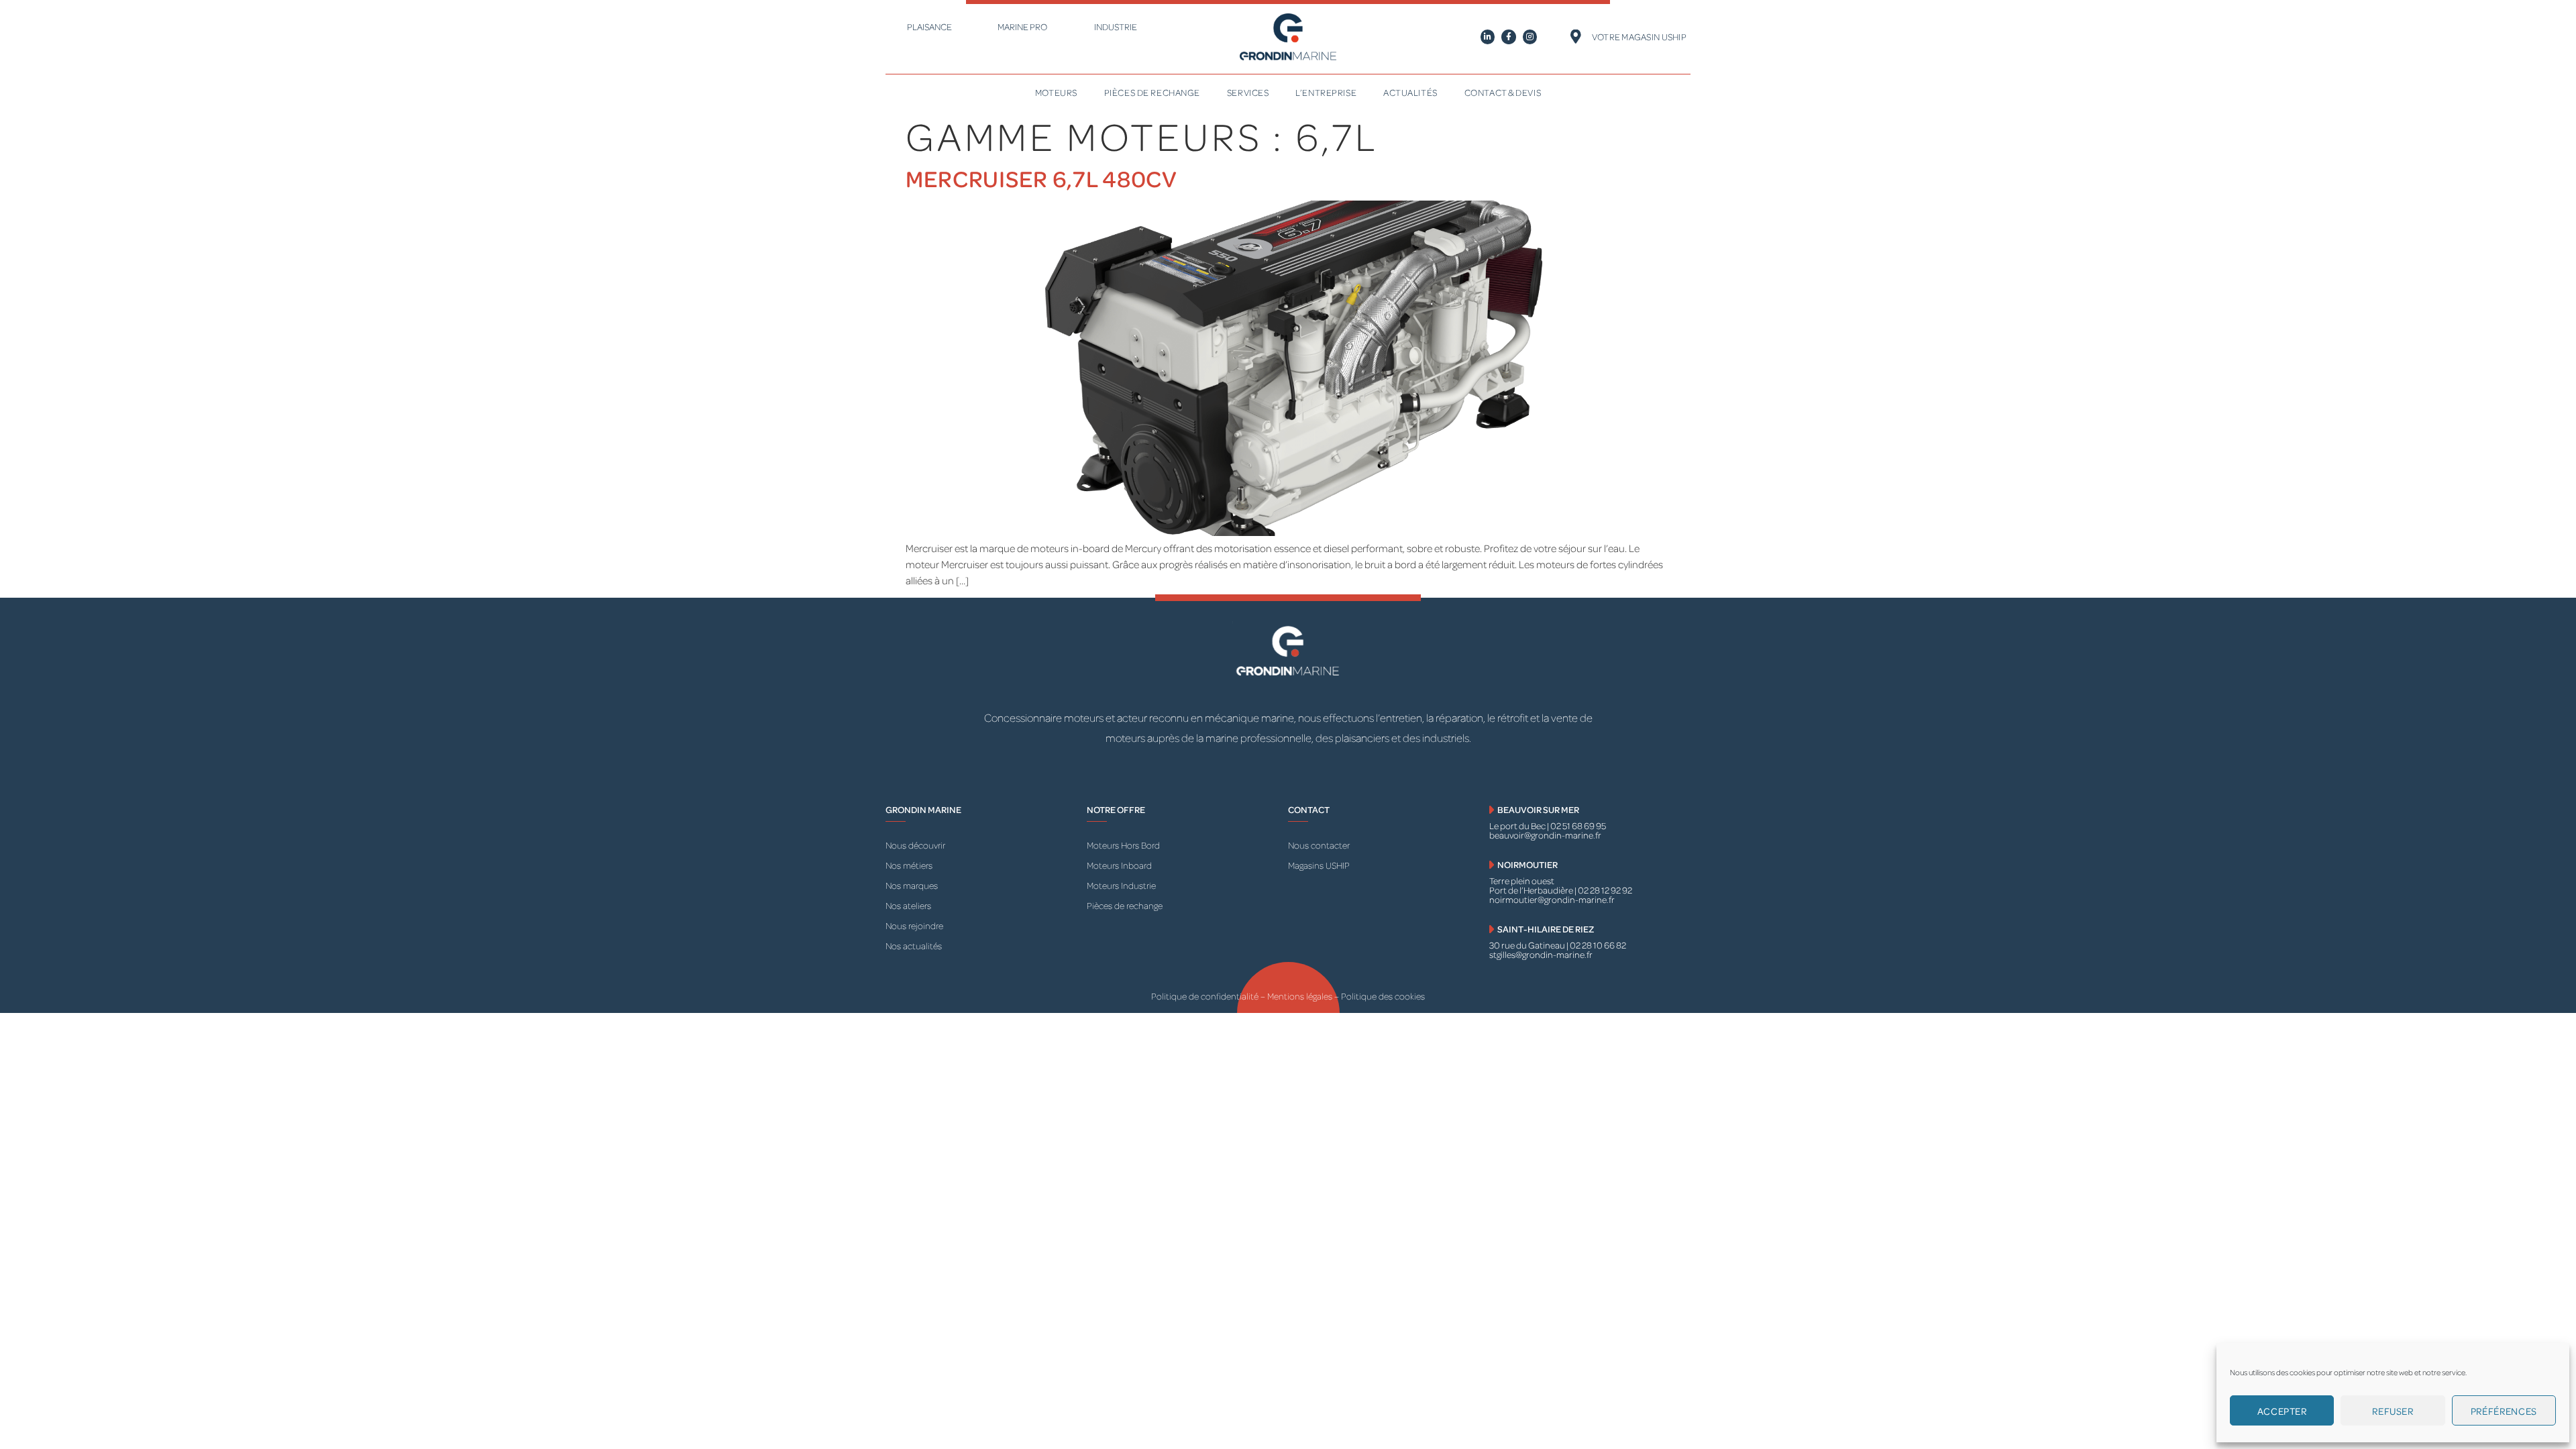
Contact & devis (1503, 92)
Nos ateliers (908, 905)
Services (1248, 92)
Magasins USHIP (1319, 865)
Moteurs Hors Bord (1123, 845)
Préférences (2504, 1411)
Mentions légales (1301, 996)
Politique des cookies (1383, 996)
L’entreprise (1326, 92)
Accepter (2282, 1411)
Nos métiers (909, 865)
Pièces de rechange (1152, 92)
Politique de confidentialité (1205, 996)
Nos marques (912, 885)
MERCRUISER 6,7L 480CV (1041, 178)
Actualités (1410, 92)
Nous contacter (1319, 845)
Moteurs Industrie (1121, 885)
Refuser (2393, 1411)
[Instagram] (1530, 37)
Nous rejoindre (914, 925)
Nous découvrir (915, 845)
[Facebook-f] (1509, 37)
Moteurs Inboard (1119, 865)
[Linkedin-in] (1488, 37)
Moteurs (1056, 92)
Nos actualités (914, 946)
